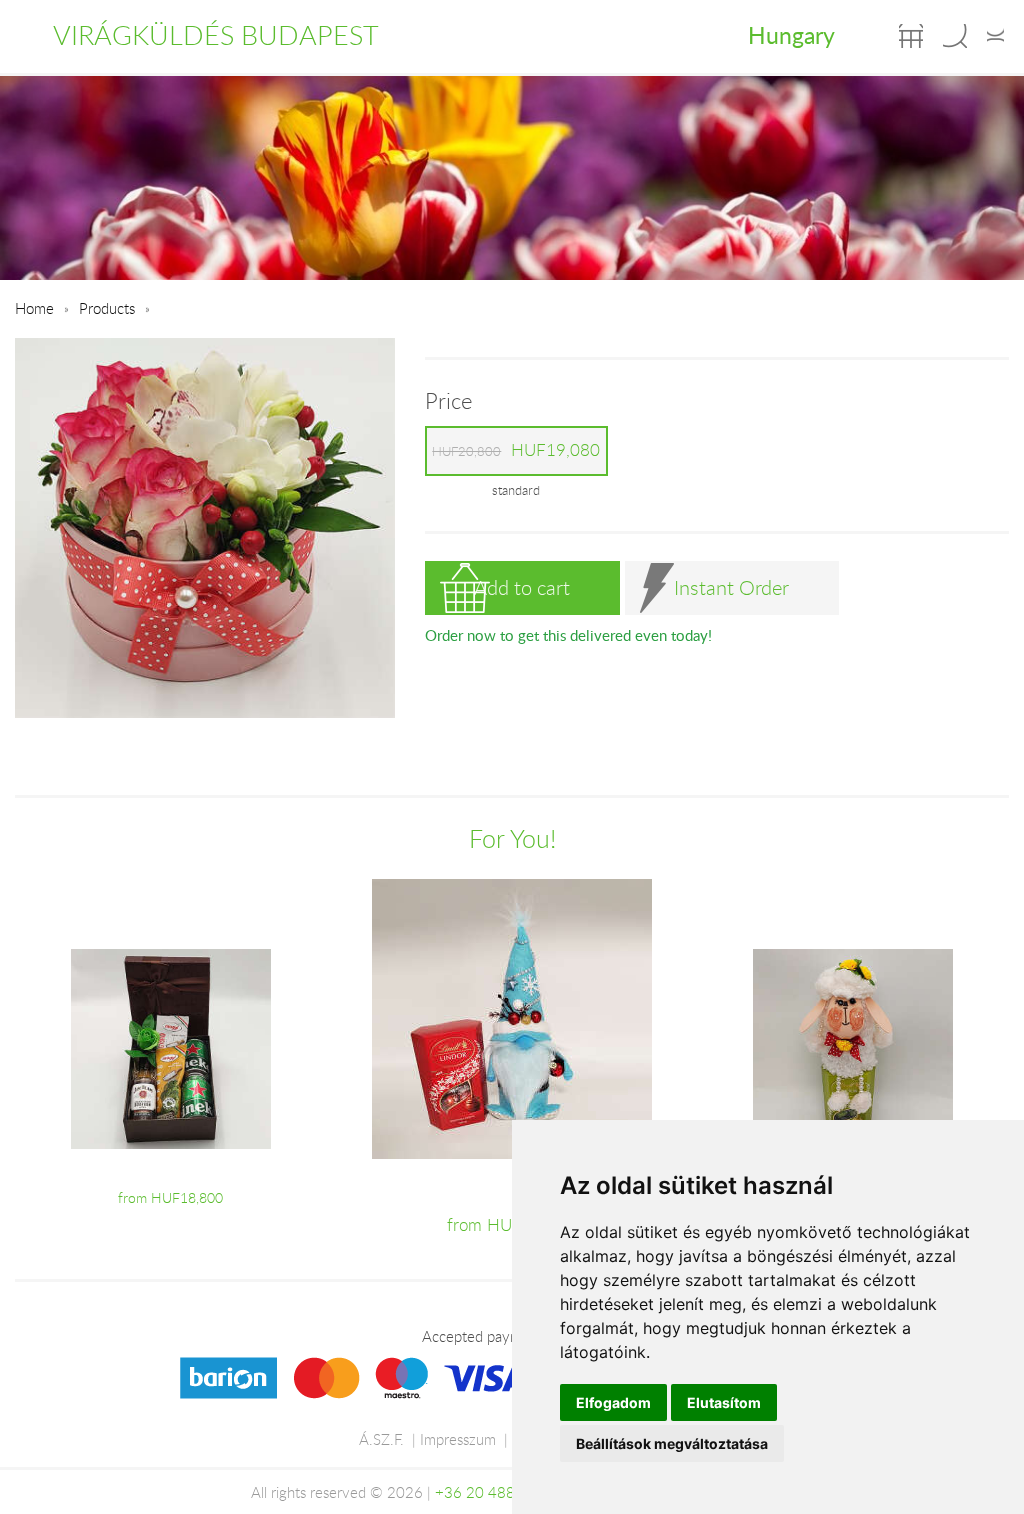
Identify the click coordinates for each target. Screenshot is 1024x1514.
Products (107, 308)
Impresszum (458, 1439)
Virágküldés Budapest (216, 35)
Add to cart (522, 587)
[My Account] (995, 36)
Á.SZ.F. (381, 1439)
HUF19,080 (516, 450)
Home (34, 308)
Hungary (791, 35)
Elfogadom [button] (613, 1402)
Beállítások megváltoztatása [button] (672, 1443)
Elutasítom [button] (724, 1402)
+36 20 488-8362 (496, 1492)
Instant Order (731, 587)
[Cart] (911, 36)
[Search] (955, 36)
